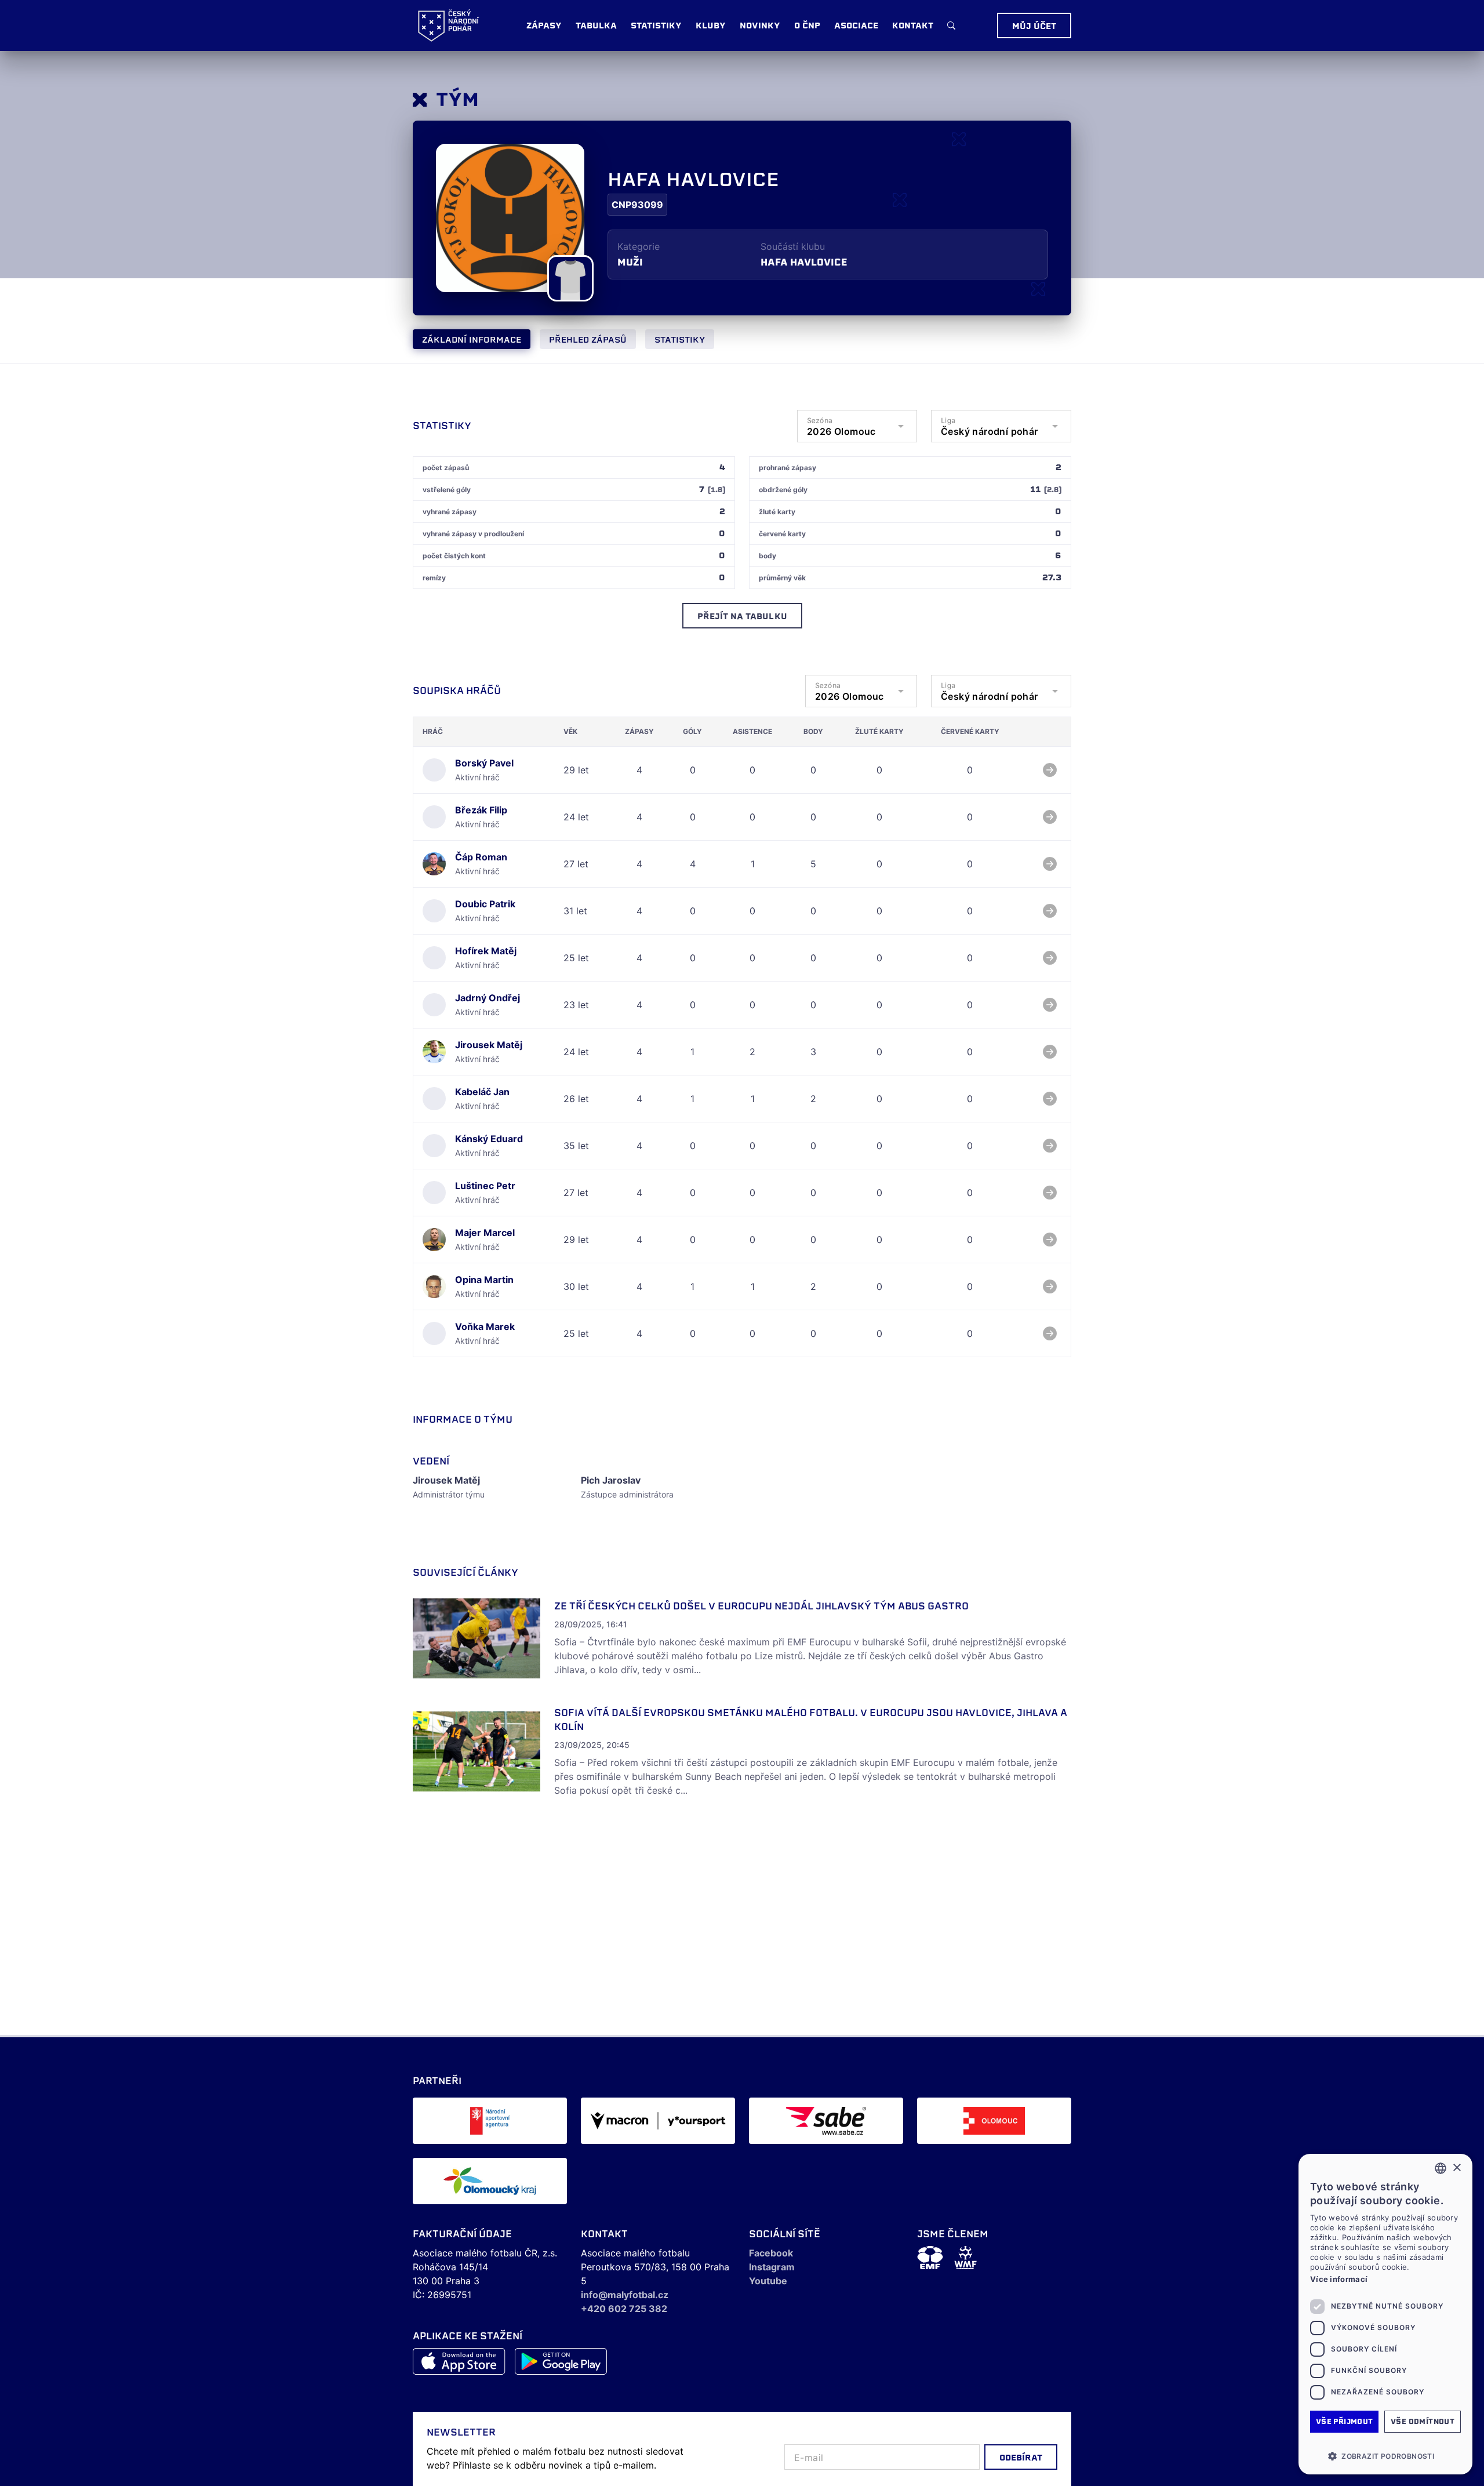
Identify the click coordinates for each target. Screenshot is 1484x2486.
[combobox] (1441, 2168)
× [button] (1456, 2168)
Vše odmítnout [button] (1423, 2421)
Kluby (711, 26)
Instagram (772, 2267)
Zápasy (544, 26)
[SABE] (826, 2121)
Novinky (760, 26)
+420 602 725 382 (624, 2309)
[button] (1385, 2456)
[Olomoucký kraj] (490, 2181)
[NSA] (490, 2121)
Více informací (1339, 2279)
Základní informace (472, 340)
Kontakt (913, 26)
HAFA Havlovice (804, 262)
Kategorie (639, 246)
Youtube (768, 2281)
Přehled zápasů (588, 340)
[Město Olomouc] (994, 2121)
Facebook (771, 2253)
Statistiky (680, 340)
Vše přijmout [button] (1345, 2421)
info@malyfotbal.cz (625, 2295)
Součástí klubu (793, 246)
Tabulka (596, 26)
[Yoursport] (658, 2121)
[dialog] (1385, 2314)
